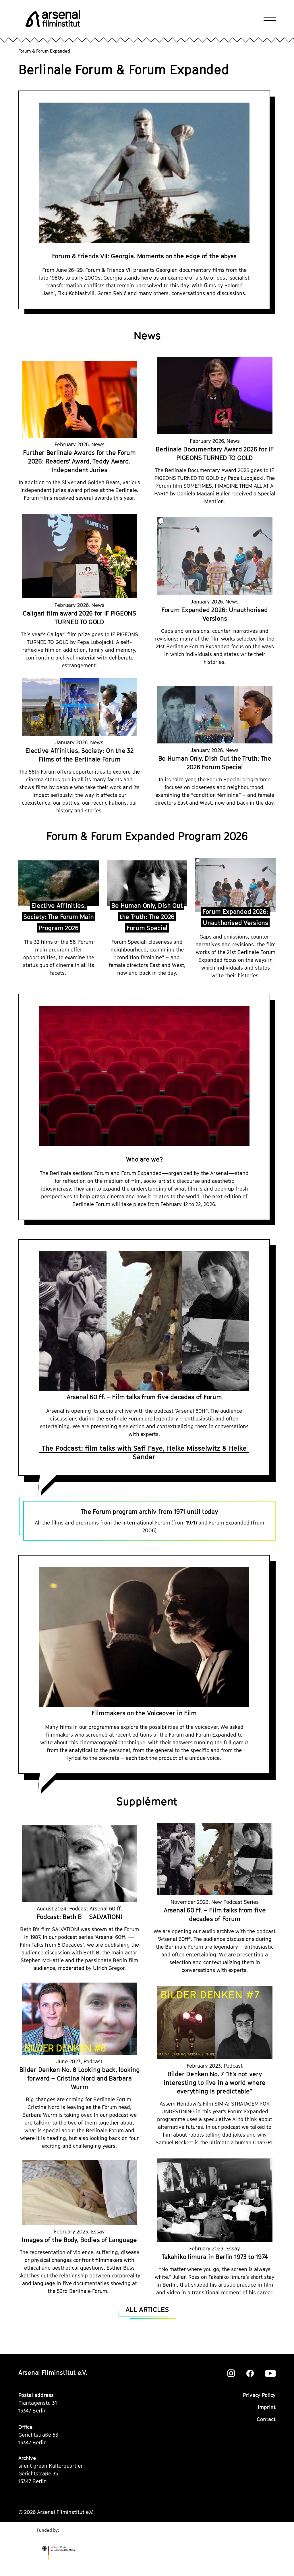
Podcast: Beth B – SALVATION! (80, 1917)
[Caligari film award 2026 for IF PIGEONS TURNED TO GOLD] (80, 556)
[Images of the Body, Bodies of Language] (80, 2192)
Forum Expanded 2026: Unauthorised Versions (215, 614)
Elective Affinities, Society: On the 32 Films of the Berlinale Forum (79, 755)
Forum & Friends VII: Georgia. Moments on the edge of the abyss (144, 256)
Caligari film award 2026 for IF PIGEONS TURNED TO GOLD (79, 618)
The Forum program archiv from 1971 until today (149, 1512)
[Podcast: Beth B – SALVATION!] (80, 1864)
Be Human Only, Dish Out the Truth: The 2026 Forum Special (215, 763)
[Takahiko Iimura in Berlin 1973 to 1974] (215, 2200)
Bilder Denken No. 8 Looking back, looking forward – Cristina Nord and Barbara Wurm (80, 2078)
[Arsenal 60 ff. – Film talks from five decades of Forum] (215, 1859)
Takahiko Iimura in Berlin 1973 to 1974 (215, 2257)
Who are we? (144, 1159)
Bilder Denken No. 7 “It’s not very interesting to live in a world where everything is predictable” (215, 2083)
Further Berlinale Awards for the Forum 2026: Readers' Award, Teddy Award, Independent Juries (79, 461)
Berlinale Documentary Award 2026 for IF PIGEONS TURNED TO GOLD (214, 453)
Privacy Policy (259, 2395)
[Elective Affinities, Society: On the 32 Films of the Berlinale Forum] (80, 707)
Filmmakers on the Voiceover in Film (144, 1713)
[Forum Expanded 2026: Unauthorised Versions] (215, 556)
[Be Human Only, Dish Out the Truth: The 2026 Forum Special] (215, 715)
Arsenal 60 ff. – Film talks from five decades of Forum (144, 1397)
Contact (266, 2419)
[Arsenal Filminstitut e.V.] (53, 19)
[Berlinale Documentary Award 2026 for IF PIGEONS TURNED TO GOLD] (215, 396)
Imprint (267, 2407)
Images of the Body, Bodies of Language (79, 2240)
